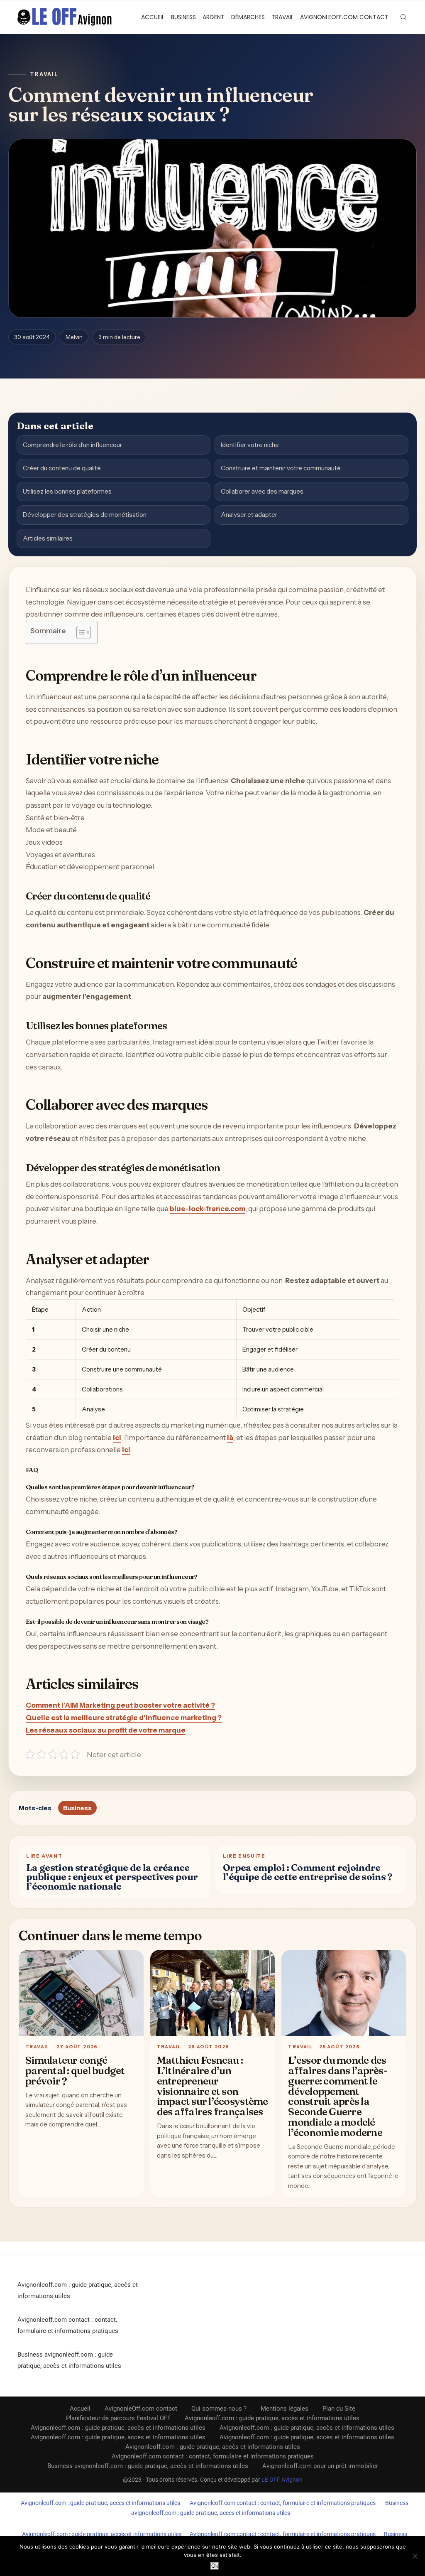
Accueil (153, 17)
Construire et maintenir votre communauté (281, 468)
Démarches (248, 17)
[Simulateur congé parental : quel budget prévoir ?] (81, 1993)
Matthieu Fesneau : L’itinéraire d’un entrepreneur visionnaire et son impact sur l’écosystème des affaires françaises (212, 2086)
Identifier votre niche (250, 445)
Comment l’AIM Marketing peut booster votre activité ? (120, 1705)
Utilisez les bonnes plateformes (67, 491)
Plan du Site (339, 2409)
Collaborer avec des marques (262, 491)
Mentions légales (285, 2409)
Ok (215, 2566)
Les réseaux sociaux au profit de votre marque (106, 1730)
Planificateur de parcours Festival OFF (118, 2418)
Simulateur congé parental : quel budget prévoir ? (75, 2070)
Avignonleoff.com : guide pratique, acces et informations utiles (100, 2503)
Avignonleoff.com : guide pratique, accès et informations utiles (272, 2418)
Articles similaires (48, 538)
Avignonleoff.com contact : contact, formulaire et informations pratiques (213, 2456)
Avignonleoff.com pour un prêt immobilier (320, 2466)
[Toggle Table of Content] (79, 632)
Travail (282, 17)
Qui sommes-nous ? (219, 2409)
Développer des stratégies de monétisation (85, 515)
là (230, 1438)
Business (183, 17)
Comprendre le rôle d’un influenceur (72, 445)
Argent (214, 17)
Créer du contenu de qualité (62, 468)
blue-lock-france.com (208, 1209)
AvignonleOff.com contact (344, 17)
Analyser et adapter (249, 515)
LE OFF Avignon (282, 2480)
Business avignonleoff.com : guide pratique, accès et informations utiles (148, 2466)
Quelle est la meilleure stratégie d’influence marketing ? (124, 1718)
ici (117, 1438)
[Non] (415, 2556)
